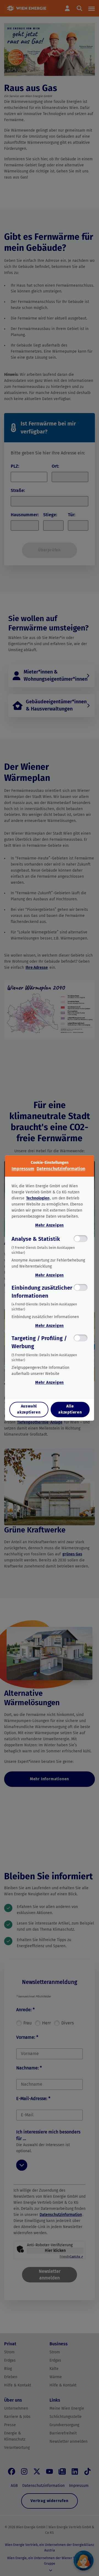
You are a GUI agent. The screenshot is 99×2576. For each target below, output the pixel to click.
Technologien (38, 1198)
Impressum (23, 1169)
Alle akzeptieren (70, 1410)
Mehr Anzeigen (50, 1225)
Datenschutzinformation (61, 1169)
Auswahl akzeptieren (29, 1410)
